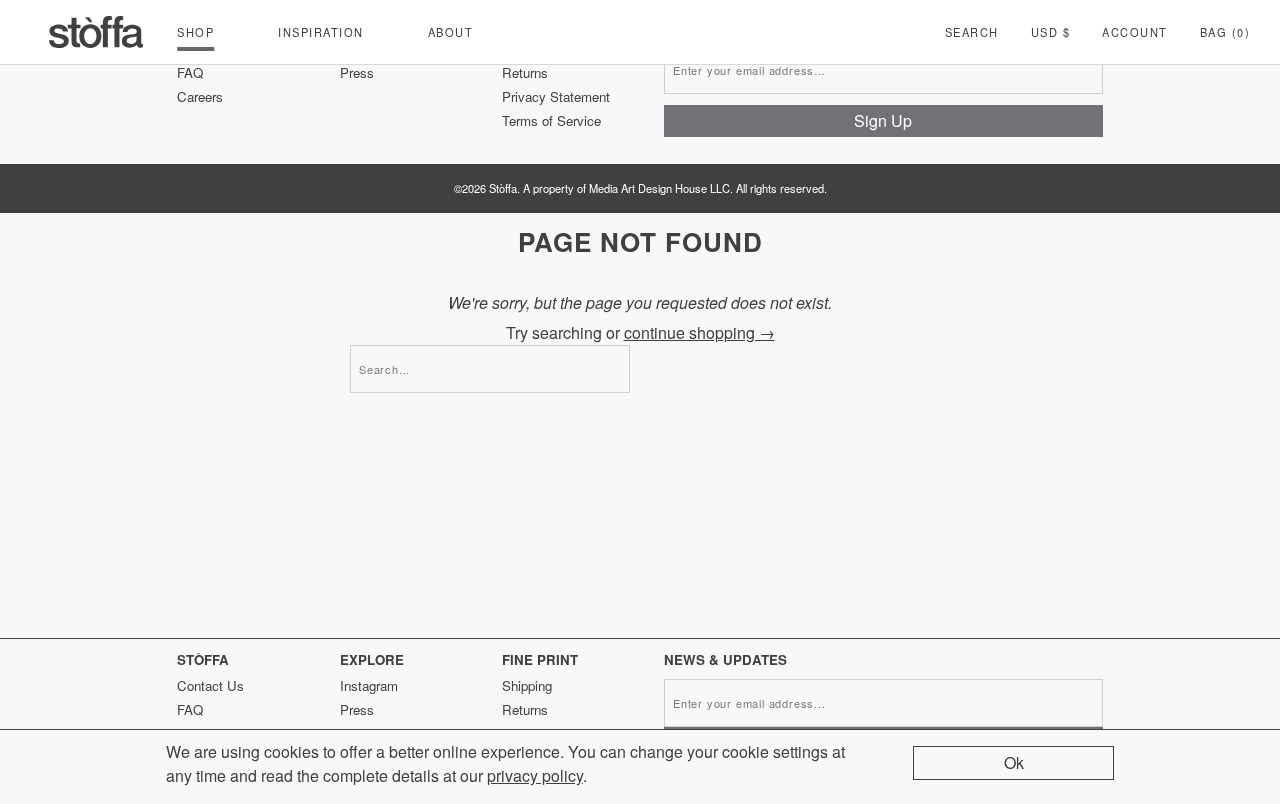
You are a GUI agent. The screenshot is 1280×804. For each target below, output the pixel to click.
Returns (525, 72)
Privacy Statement (556, 96)
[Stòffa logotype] (96, 32)
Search (972, 32)
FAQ (190, 72)
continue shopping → (699, 332)
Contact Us (210, 685)
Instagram (369, 685)
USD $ (1051, 32)
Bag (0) (1225, 32)
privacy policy (535, 775)
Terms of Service (551, 120)
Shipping (527, 685)
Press (357, 72)
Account (1135, 32)
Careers (200, 96)
